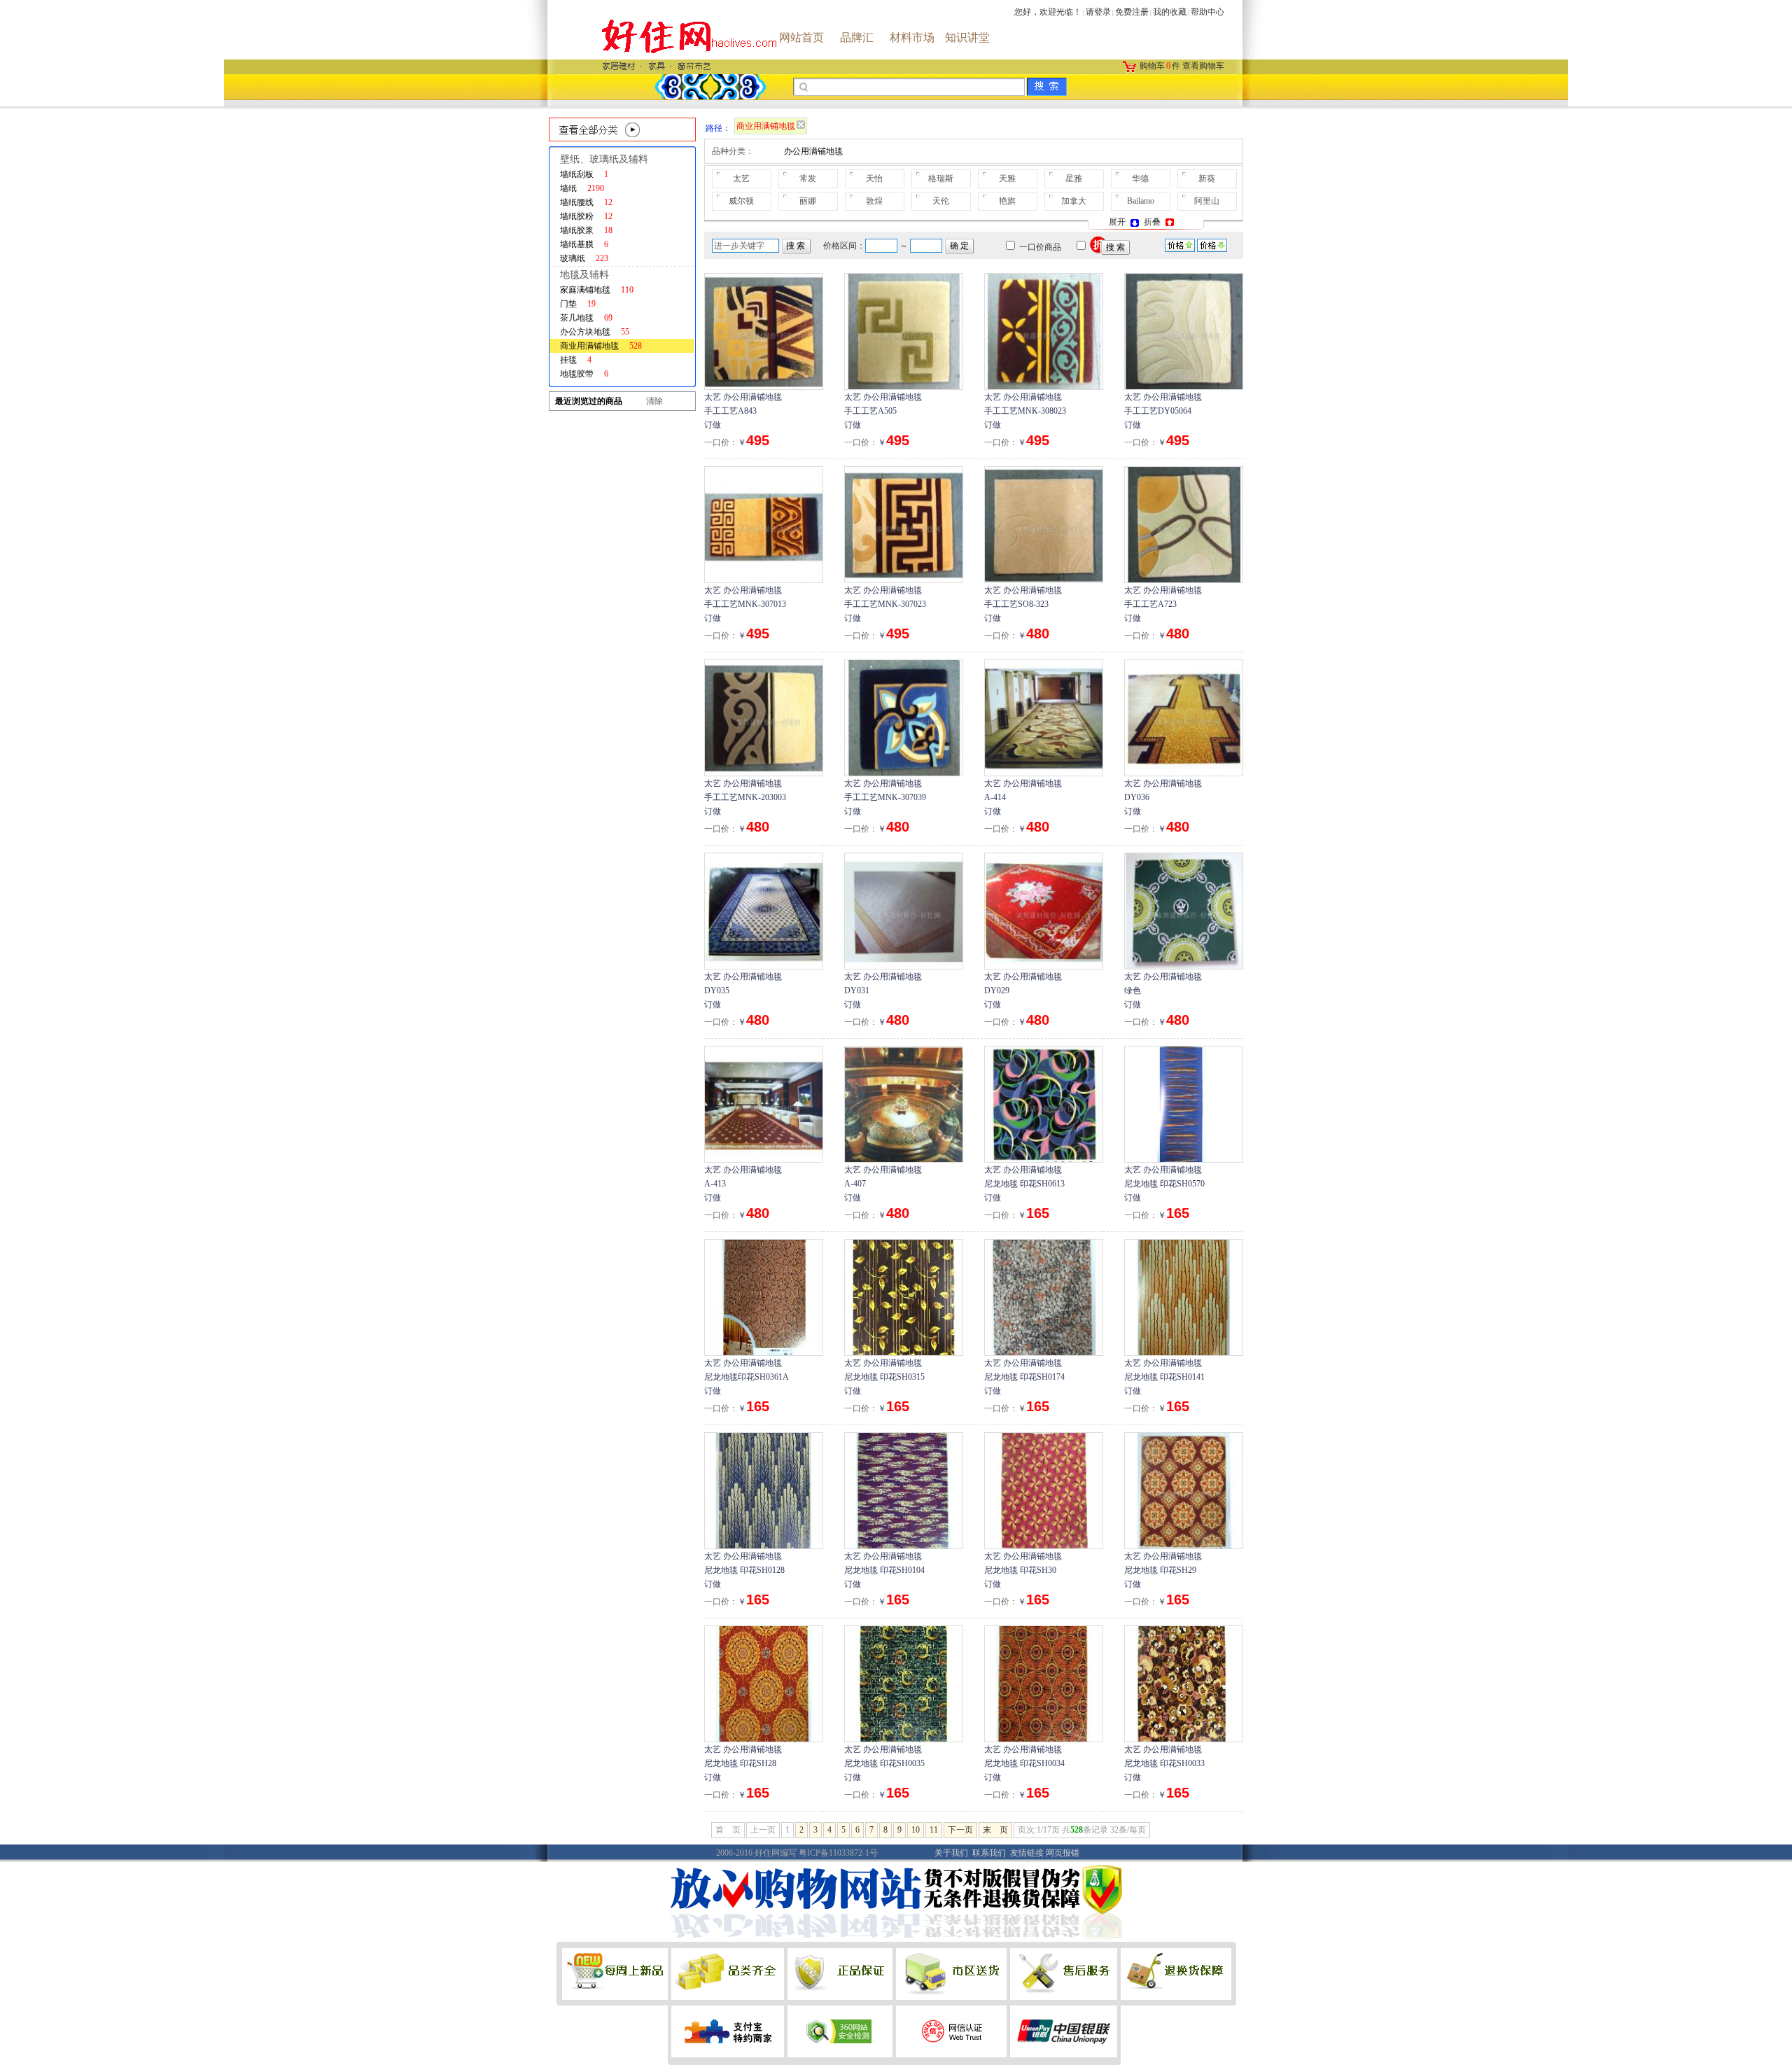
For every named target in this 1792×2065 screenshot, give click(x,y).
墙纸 (582, 188)
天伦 (941, 201)
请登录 (1098, 12)
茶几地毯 (586, 318)
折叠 (1153, 222)
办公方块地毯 (595, 332)
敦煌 (874, 201)
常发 (808, 178)
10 (916, 1830)
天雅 (1007, 178)
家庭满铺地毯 (597, 290)
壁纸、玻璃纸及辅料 (604, 159)
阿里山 (1207, 201)
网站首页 (801, 37)
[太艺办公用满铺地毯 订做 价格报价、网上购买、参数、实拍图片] (764, 330)
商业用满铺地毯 (601, 346)
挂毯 (576, 360)
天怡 (874, 178)
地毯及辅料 (584, 275)
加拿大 (1074, 201)
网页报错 (1063, 1853)
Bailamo (1141, 201)
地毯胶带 (584, 374)
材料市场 (912, 37)
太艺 (741, 178)
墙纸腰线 (586, 202)
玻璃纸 (584, 258)
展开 (1118, 222)
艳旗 (1007, 201)
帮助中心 (1207, 12)
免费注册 (1132, 12)
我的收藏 (1170, 12)
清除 (654, 401)
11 (934, 1830)
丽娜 (808, 201)
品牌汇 (857, 37)
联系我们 (989, 1853)
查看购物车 (1203, 66)
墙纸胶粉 (586, 216)
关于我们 (951, 1853)
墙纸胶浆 (586, 230)
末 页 (995, 1830)
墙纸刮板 (584, 174)
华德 (1140, 178)
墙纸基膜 (584, 244)
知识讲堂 (967, 37)
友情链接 (1027, 1853)
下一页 (960, 1830)
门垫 (578, 304)
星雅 (1074, 178)
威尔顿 (741, 201)
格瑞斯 (941, 178)
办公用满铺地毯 (813, 151)
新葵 (1207, 178)
